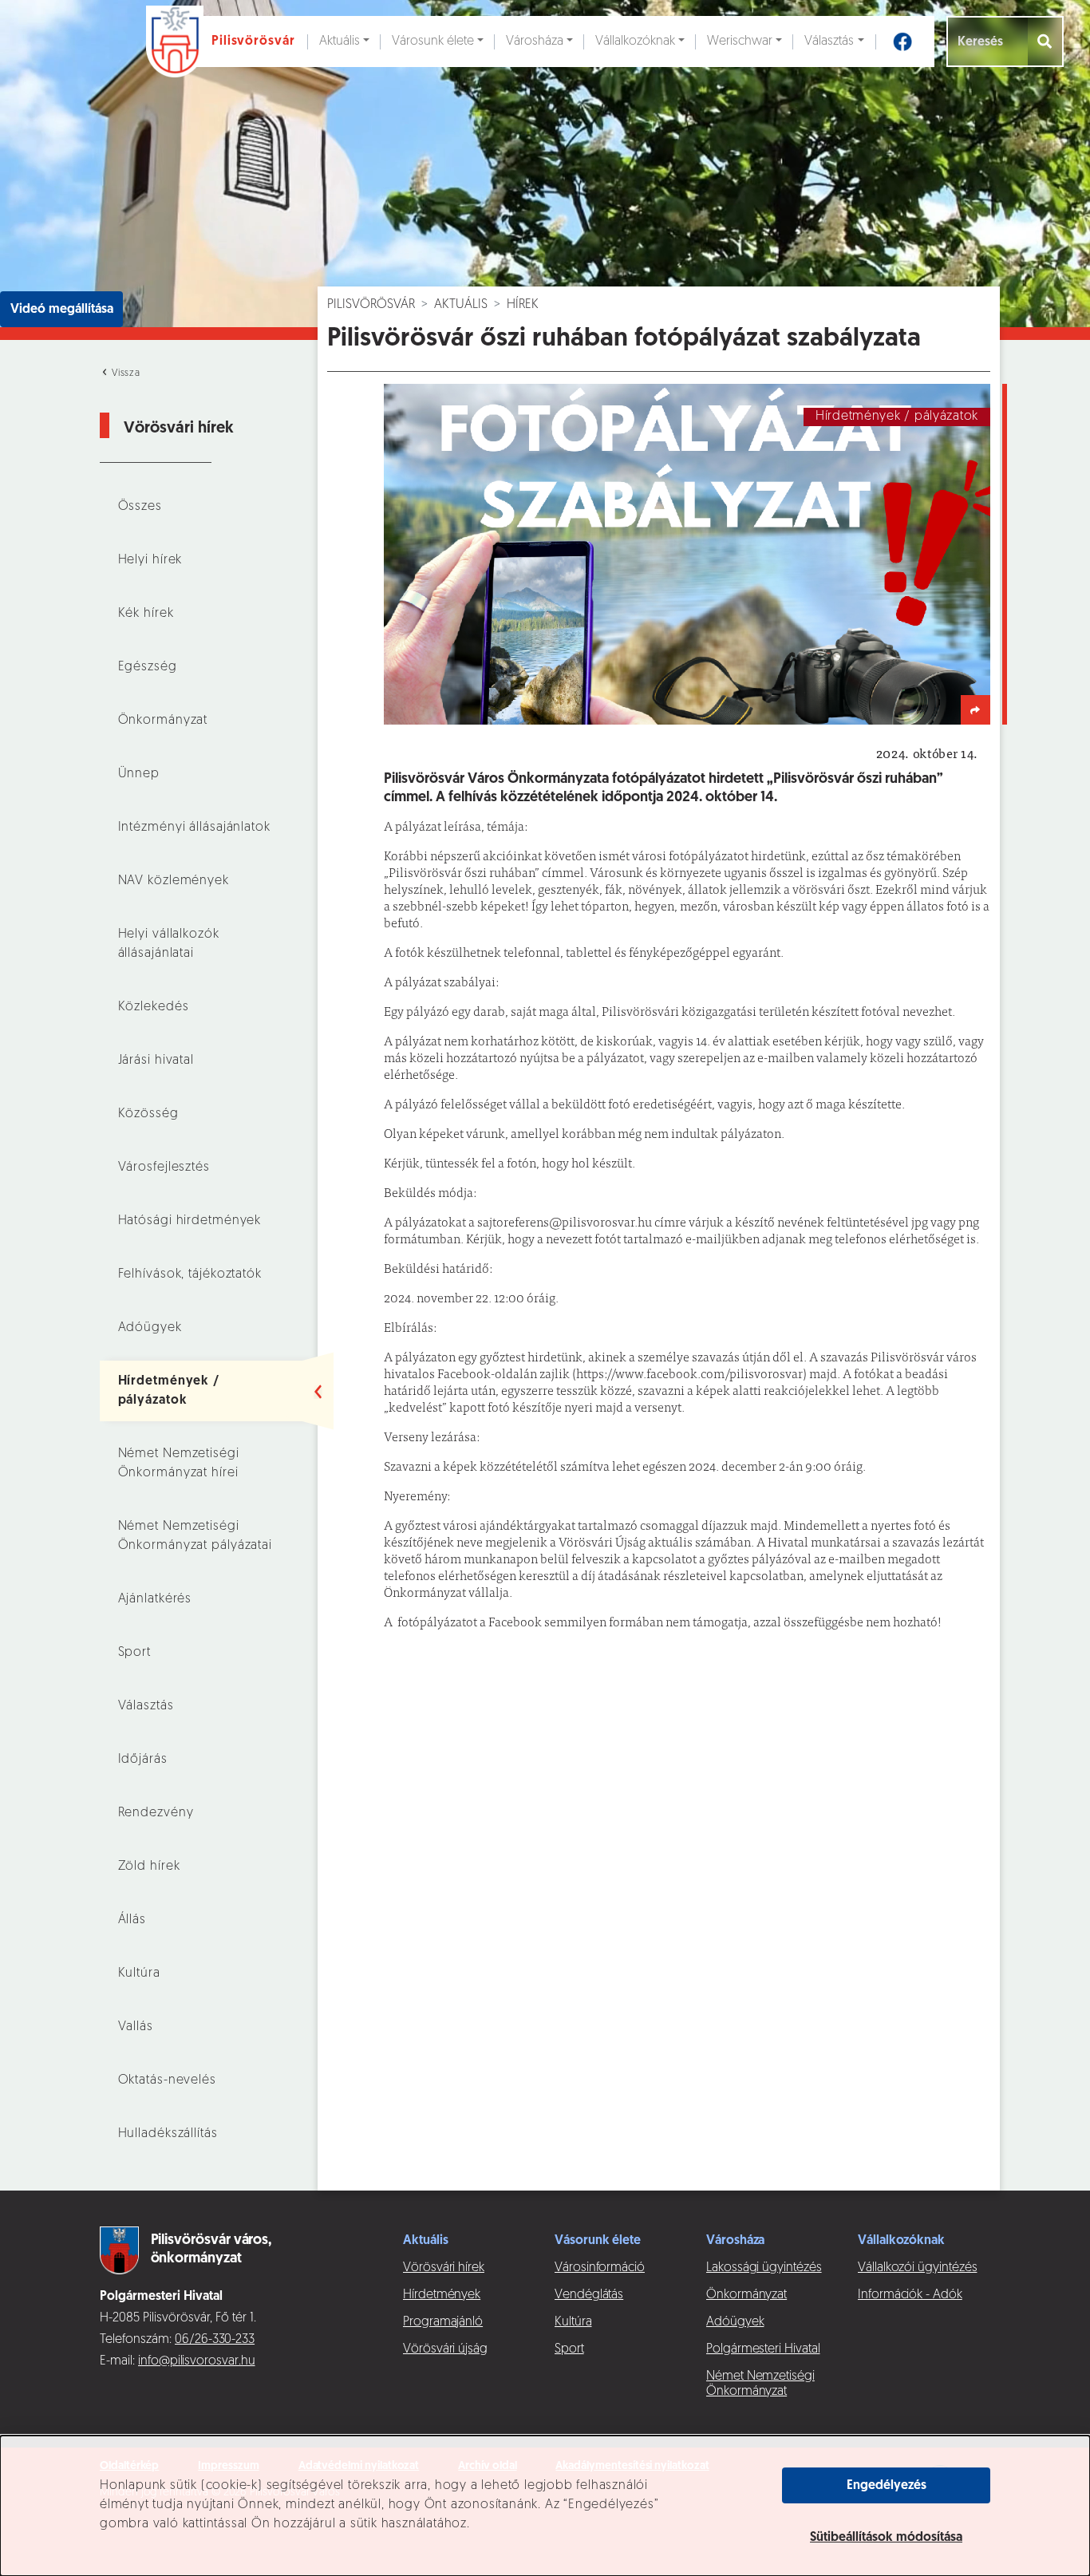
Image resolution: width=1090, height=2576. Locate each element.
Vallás (136, 2027)
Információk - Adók (910, 2295)
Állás (132, 1920)
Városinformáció (600, 2268)
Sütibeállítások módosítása (886, 2538)
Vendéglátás (589, 2295)
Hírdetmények (442, 2295)
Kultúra (139, 1973)
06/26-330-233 (215, 2340)
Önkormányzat (163, 721)
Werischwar (740, 41)
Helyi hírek (150, 560)
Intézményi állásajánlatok (194, 828)
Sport (134, 1653)
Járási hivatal (156, 1061)
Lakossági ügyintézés (764, 2268)
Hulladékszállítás (168, 2134)
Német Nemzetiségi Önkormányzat (760, 2384)
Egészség (148, 667)
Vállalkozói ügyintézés (917, 2268)
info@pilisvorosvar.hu (197, 2361)
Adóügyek (150, 1328)
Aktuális (340, 41)
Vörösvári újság (445, 2349)
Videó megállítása (62, 310)
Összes (140, 507)
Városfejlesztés (164, 1167)
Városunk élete (433, 41)
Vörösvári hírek (444, 2268)
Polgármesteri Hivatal (763, 2349)
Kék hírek (146, 614)
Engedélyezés (887, 2486)
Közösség (148, 1114)
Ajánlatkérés (155, 1599)
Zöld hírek (149, 1867)
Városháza (535, 41)
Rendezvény (156, 1813)
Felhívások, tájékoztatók (190, 1274)
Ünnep (139, 774)
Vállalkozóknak (635, 41)
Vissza (124, 373)
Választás (829, 41)
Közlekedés (154, 1007)
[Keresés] (1046, 41)
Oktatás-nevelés (167, 2080)
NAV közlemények (174, 881)
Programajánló (443, 2322)
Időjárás (143, 1760)
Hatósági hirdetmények (190, 1221)
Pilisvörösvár (371, 305)
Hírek (523, 305)
